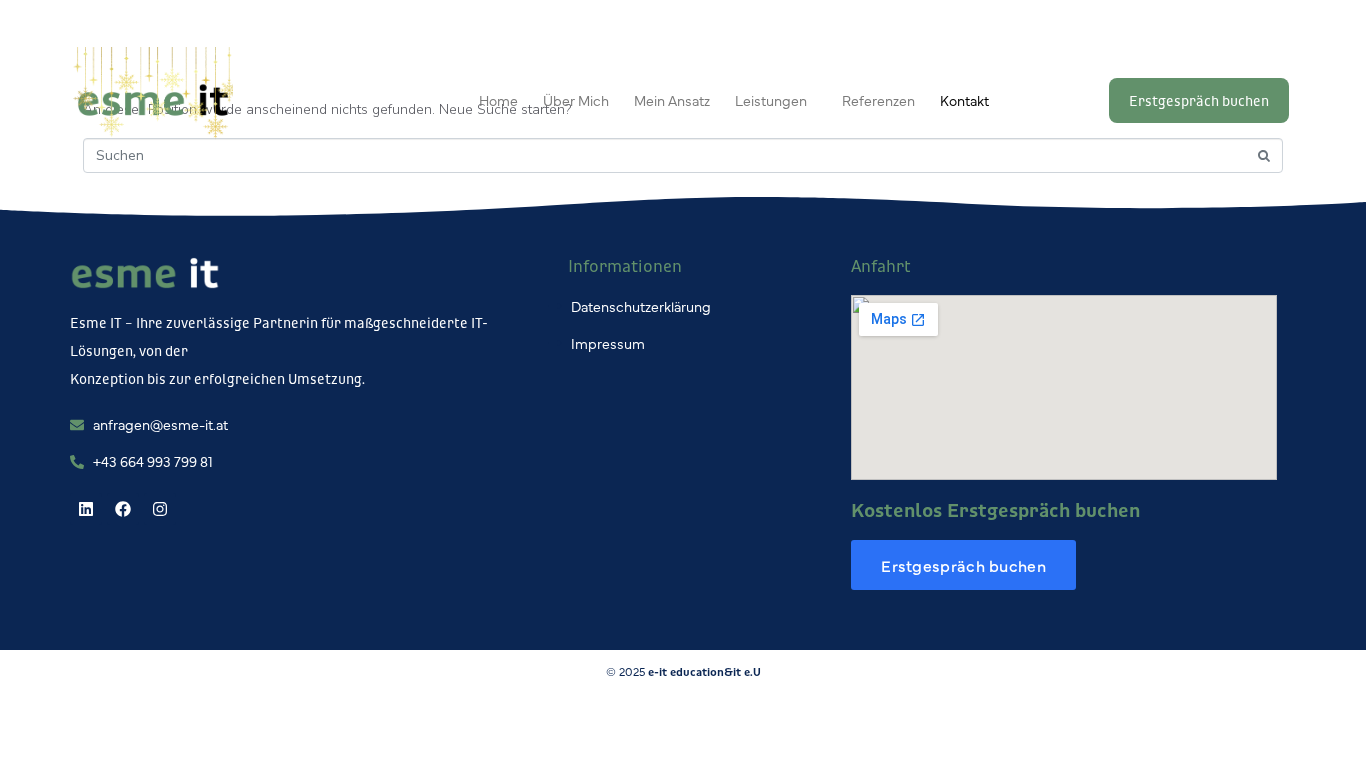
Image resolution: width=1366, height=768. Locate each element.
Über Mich (576, 100)
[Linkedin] (86, 509)
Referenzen (878, 100)
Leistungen (771, 100)
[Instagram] (160, 509)
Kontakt (964, 100)
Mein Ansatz (672, 100)
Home (498, 100)
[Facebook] (123, 509)
